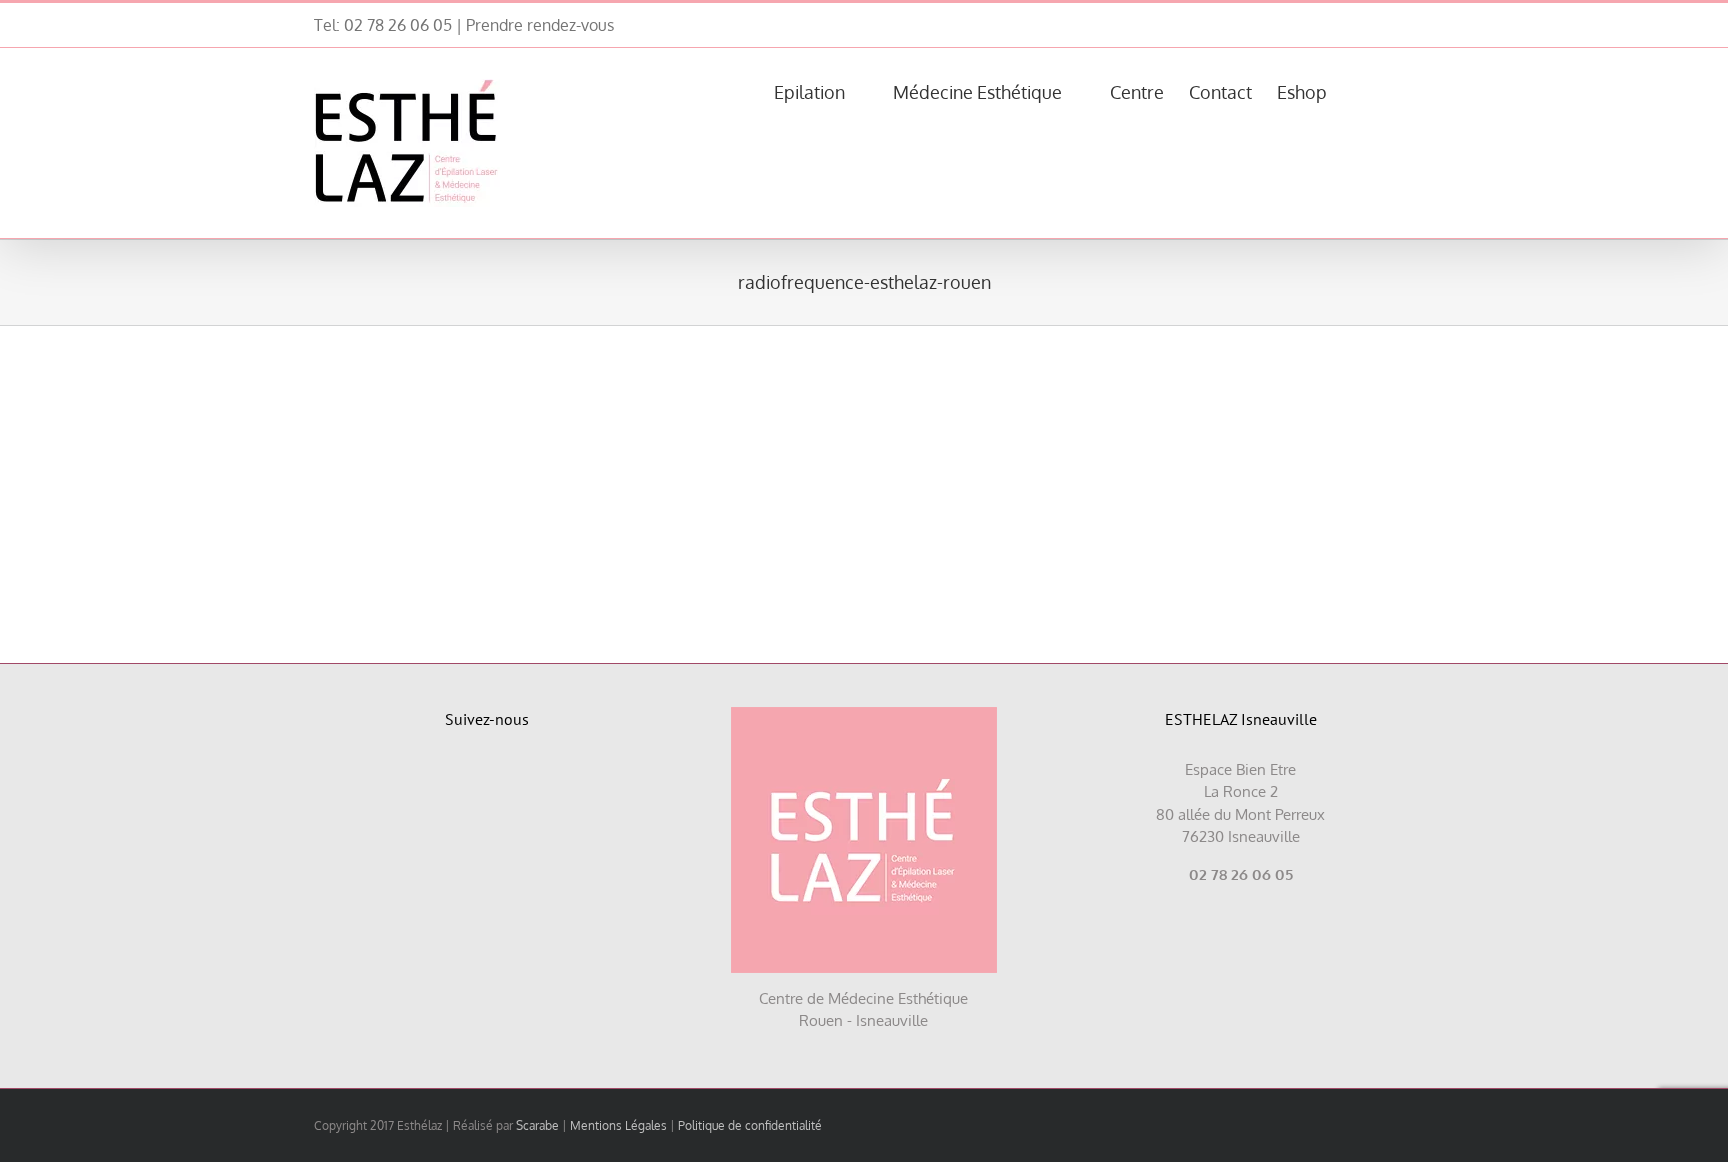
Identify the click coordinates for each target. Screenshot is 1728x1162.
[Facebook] (464, 779)
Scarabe (537, 1125)
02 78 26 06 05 (398, 25)
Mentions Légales (618, 1125)
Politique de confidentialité (750, 1125)
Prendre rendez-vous (540, 25)
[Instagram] (510, 779)
